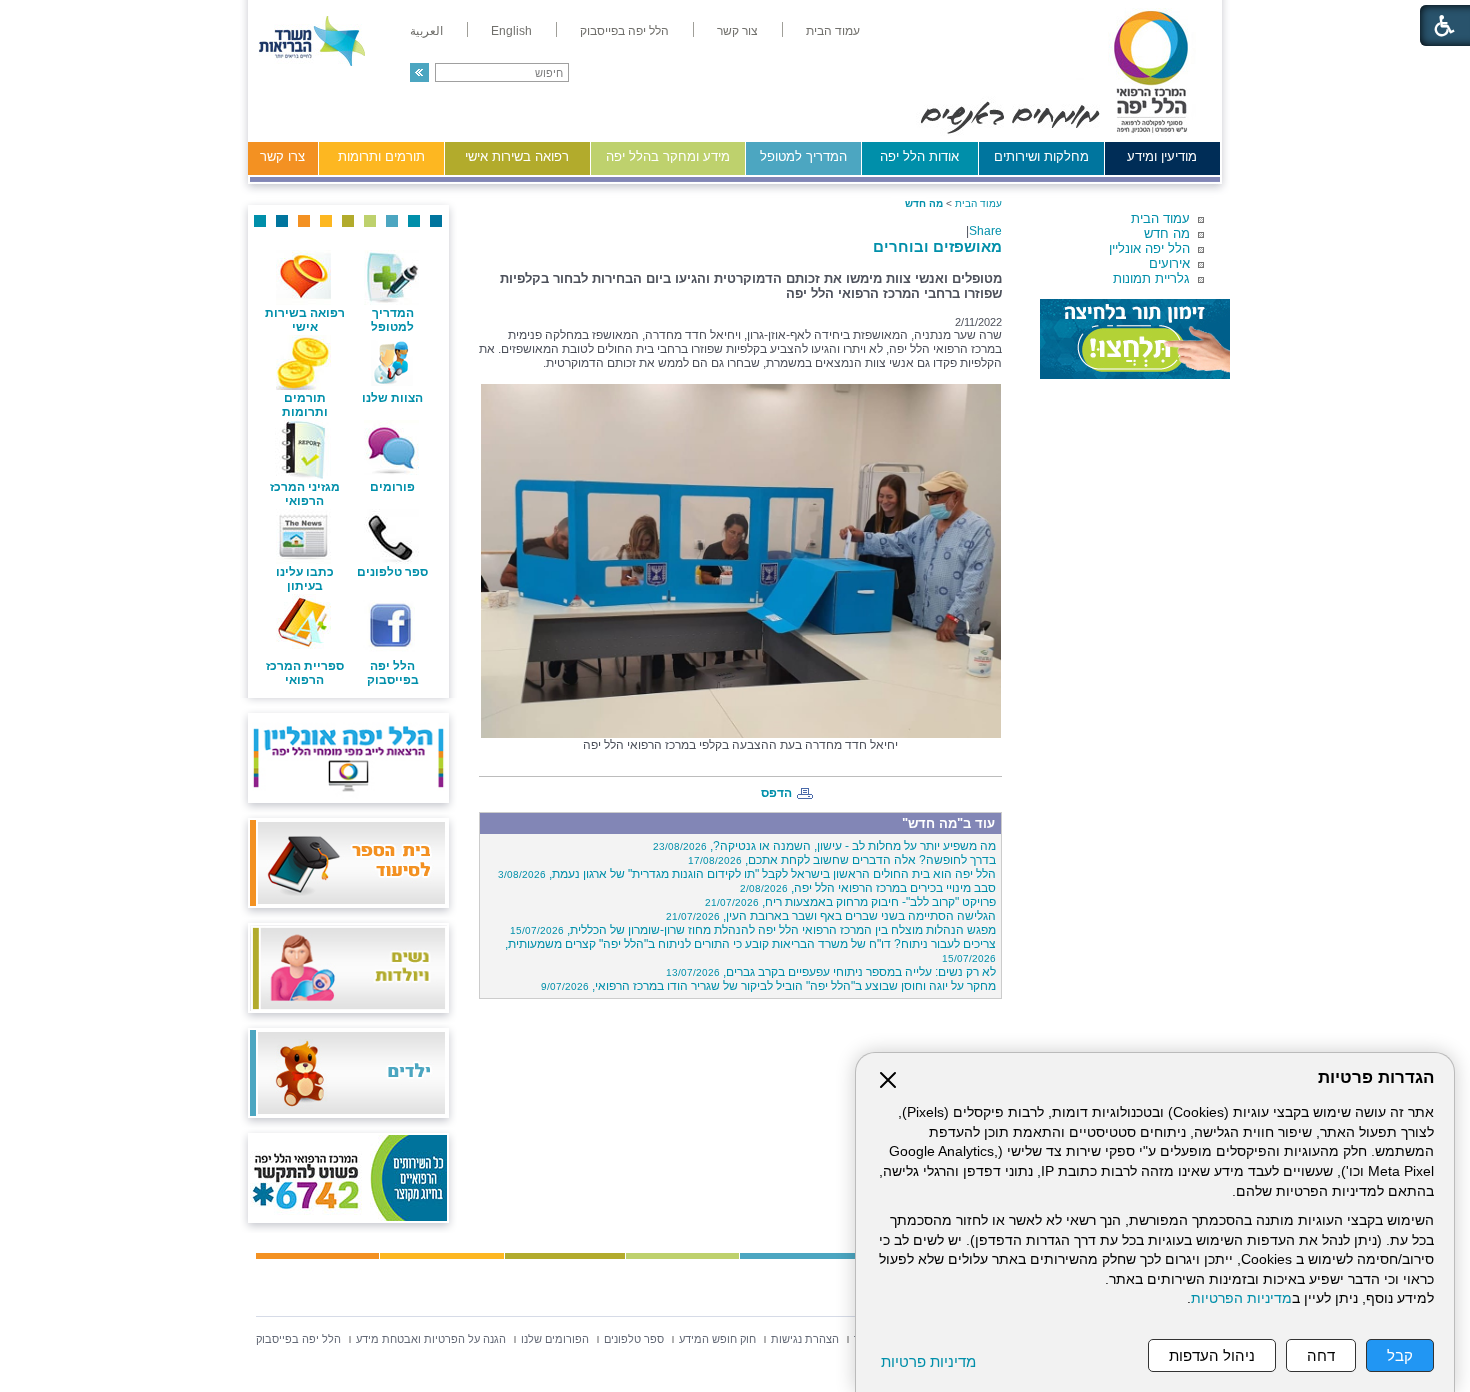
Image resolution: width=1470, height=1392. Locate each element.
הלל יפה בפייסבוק (393, 673)
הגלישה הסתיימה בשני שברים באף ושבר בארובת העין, (831, 916)
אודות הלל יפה (919, 156)
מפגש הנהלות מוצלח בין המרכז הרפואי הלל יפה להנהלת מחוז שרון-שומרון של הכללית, (753, 930)
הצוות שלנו (392, 398)
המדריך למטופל (803, 156)
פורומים (392, 487)
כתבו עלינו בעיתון (305, 579)
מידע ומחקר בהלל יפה (668, 156)
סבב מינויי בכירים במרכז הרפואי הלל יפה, (868, 888)
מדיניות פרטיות (928, 1361)
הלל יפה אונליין (1149, 248)
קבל (1400, 1355)
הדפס (776, 793)
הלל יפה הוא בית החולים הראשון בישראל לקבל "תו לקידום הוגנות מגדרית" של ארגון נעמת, (747, 874)
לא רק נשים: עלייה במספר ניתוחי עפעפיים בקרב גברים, (831, 972)
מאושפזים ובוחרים (937, 246)
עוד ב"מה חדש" (948, 823)
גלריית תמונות (1151, 278)
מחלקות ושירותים (1041, 156)
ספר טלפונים (392, 572)
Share (985, 231)
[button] (419, 72)
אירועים (1169, 263)
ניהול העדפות (1212, 1355)
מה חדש (1167, 233)
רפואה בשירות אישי (517, 156)
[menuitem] (833, 31)
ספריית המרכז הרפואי (305, 673)
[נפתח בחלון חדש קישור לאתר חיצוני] (1135, 339)
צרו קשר (282, 156)
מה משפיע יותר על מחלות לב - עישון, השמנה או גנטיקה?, (824, 846)
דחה (1321, 1355)
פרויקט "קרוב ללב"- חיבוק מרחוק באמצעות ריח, (850, 902)
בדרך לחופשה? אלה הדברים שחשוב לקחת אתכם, (842, 860)
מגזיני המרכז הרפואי (305, 494)
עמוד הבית (1160, 218)
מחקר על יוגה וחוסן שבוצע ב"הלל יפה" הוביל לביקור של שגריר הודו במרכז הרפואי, (768, 986)
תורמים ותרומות (381, 156)
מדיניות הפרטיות (1241, 1298)
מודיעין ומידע (1162, 156)
